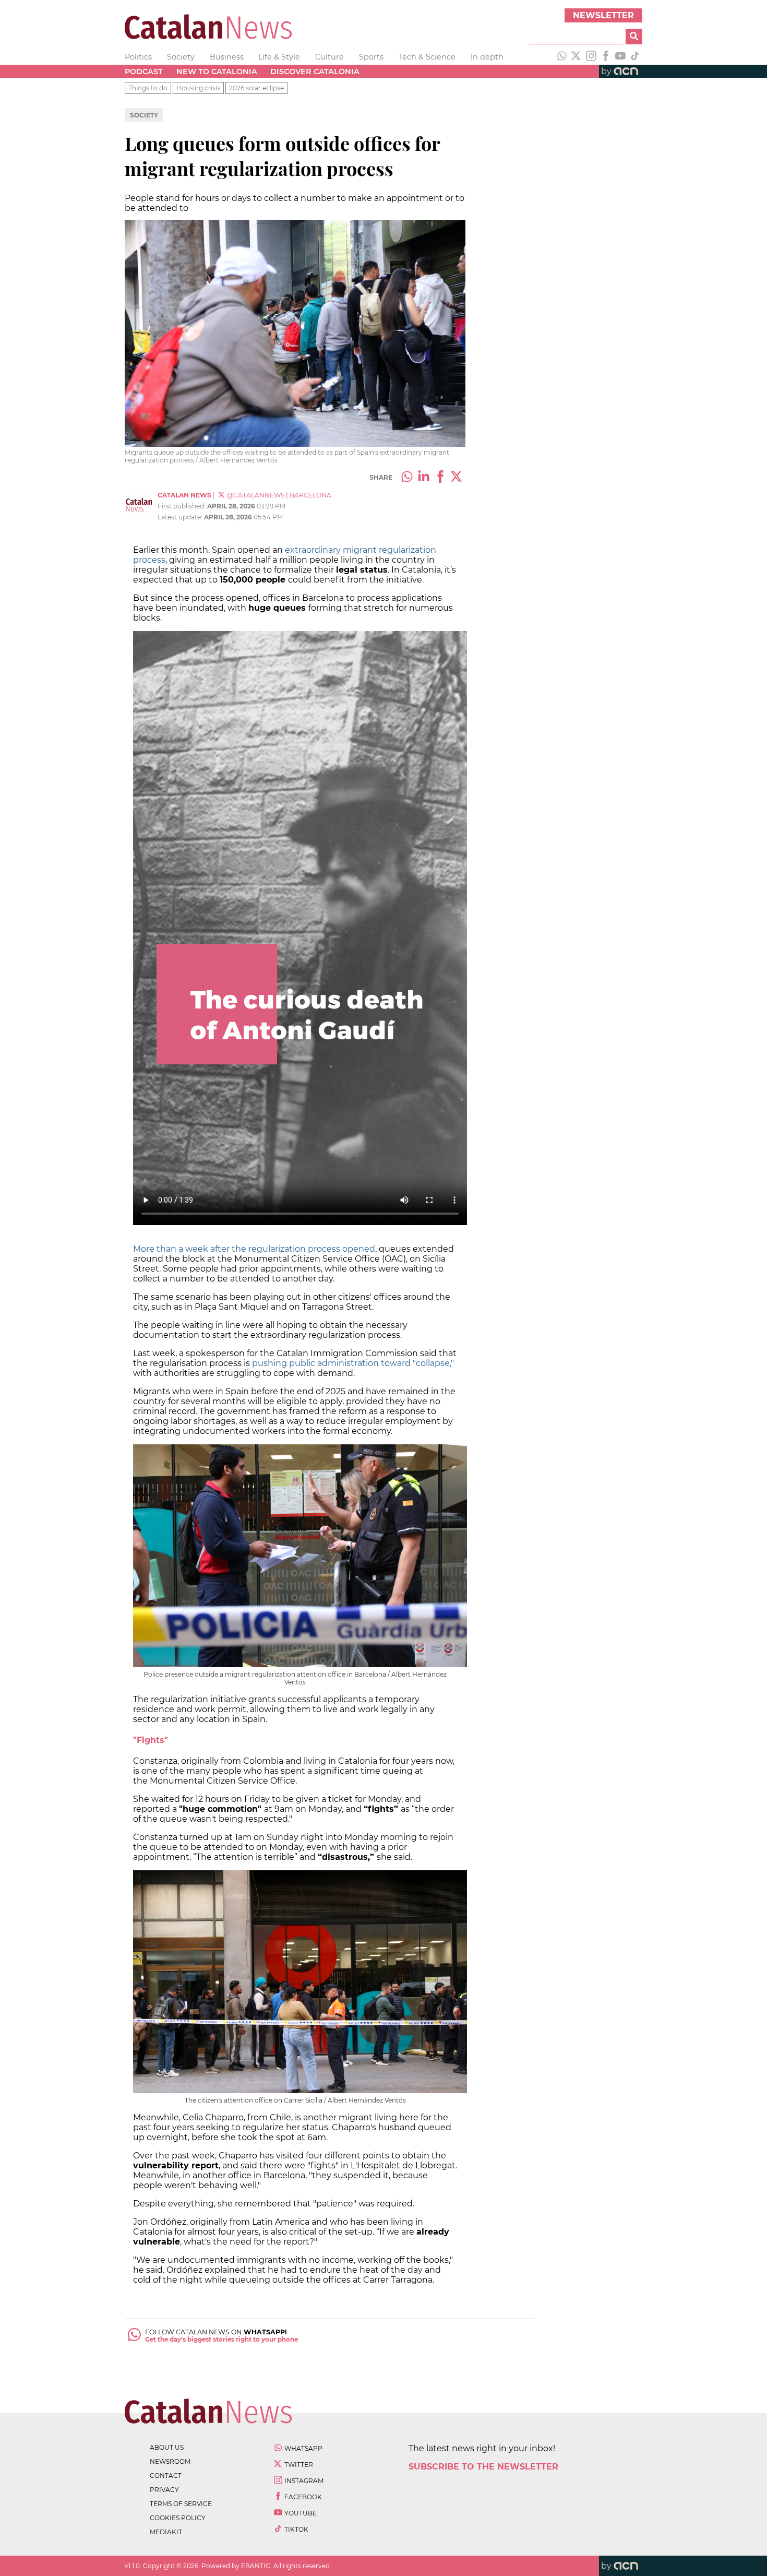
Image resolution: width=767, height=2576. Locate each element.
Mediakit (166, 2532)
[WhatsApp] (562, 57)
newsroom (170, 2461)
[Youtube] (620, 57)
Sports (371, 57)
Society (181, 57)
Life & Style (279, 57)
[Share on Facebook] (440, 478)
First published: (182, 506)
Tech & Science (427, 57)
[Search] (634, 37)
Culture (329, 57)
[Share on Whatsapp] (407, 478)
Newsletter (603, 15)
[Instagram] (591, 57)
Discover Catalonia (315, 72)
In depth (487, 57)
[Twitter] (577, 57)
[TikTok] (635, 57)
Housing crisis (198, 88)
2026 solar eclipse (256, 88)
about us (167, 2447)
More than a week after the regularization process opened (254, 1249)
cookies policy (178, 2518)
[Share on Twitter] (457, 478)
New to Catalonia (217, 72)
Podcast (144, 72)
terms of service (181, 2504)
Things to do (148, 88)
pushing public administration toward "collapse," (353, 1363)
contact (166, 2476)
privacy (164, 2490)
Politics (138, 57)
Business (227, 57)
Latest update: (181, 517)
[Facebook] (606, 57)
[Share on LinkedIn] (424, 478)
